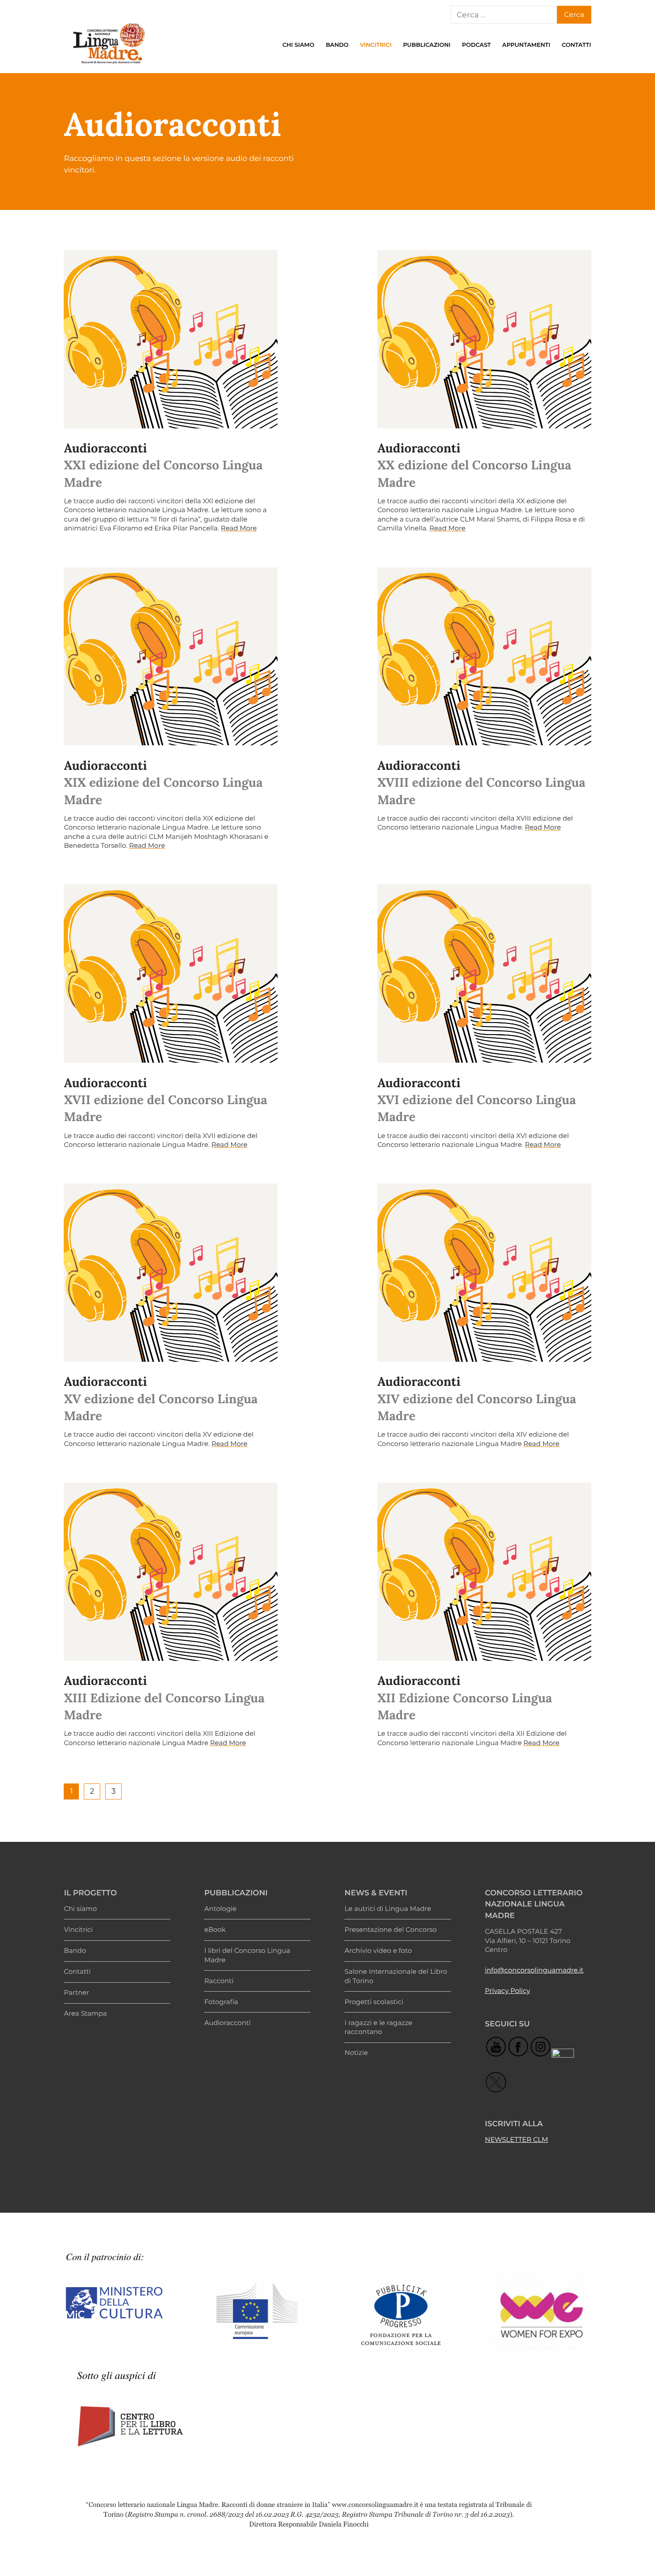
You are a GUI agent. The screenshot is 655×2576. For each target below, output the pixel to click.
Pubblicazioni (427, 45)
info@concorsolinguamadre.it (534, 1970)
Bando (337, 45)
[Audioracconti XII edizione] (484, 1572)
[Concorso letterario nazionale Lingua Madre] (108, 66)
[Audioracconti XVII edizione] (171, 974)
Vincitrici (376, 45)
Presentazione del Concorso (391, 1930)
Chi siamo (299, 45)
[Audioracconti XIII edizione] (171, 1572)
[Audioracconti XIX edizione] (171, 657)
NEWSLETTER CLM (516, 2140)
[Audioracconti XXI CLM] (171, 339)
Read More (239, 528)
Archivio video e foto (378, 1951)
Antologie (220, 1909)
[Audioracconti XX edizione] (484, 339)
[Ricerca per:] (504, 15)
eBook (215, 1930)
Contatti (577, 45)
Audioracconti (227, 2023)
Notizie (356, 2053)
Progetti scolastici (374, 2002)
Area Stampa (85, 2013)
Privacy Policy (507, 1991)
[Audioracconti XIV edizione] (484, 1273)
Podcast (477, 45)
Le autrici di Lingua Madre (388, 1909)
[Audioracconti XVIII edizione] (484, 657)
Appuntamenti (526, 45)
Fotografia (221, 2002)
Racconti (219, 1981)
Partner (76, 1993)
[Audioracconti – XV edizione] (171, 1273)
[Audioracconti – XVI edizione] (484, 974)
